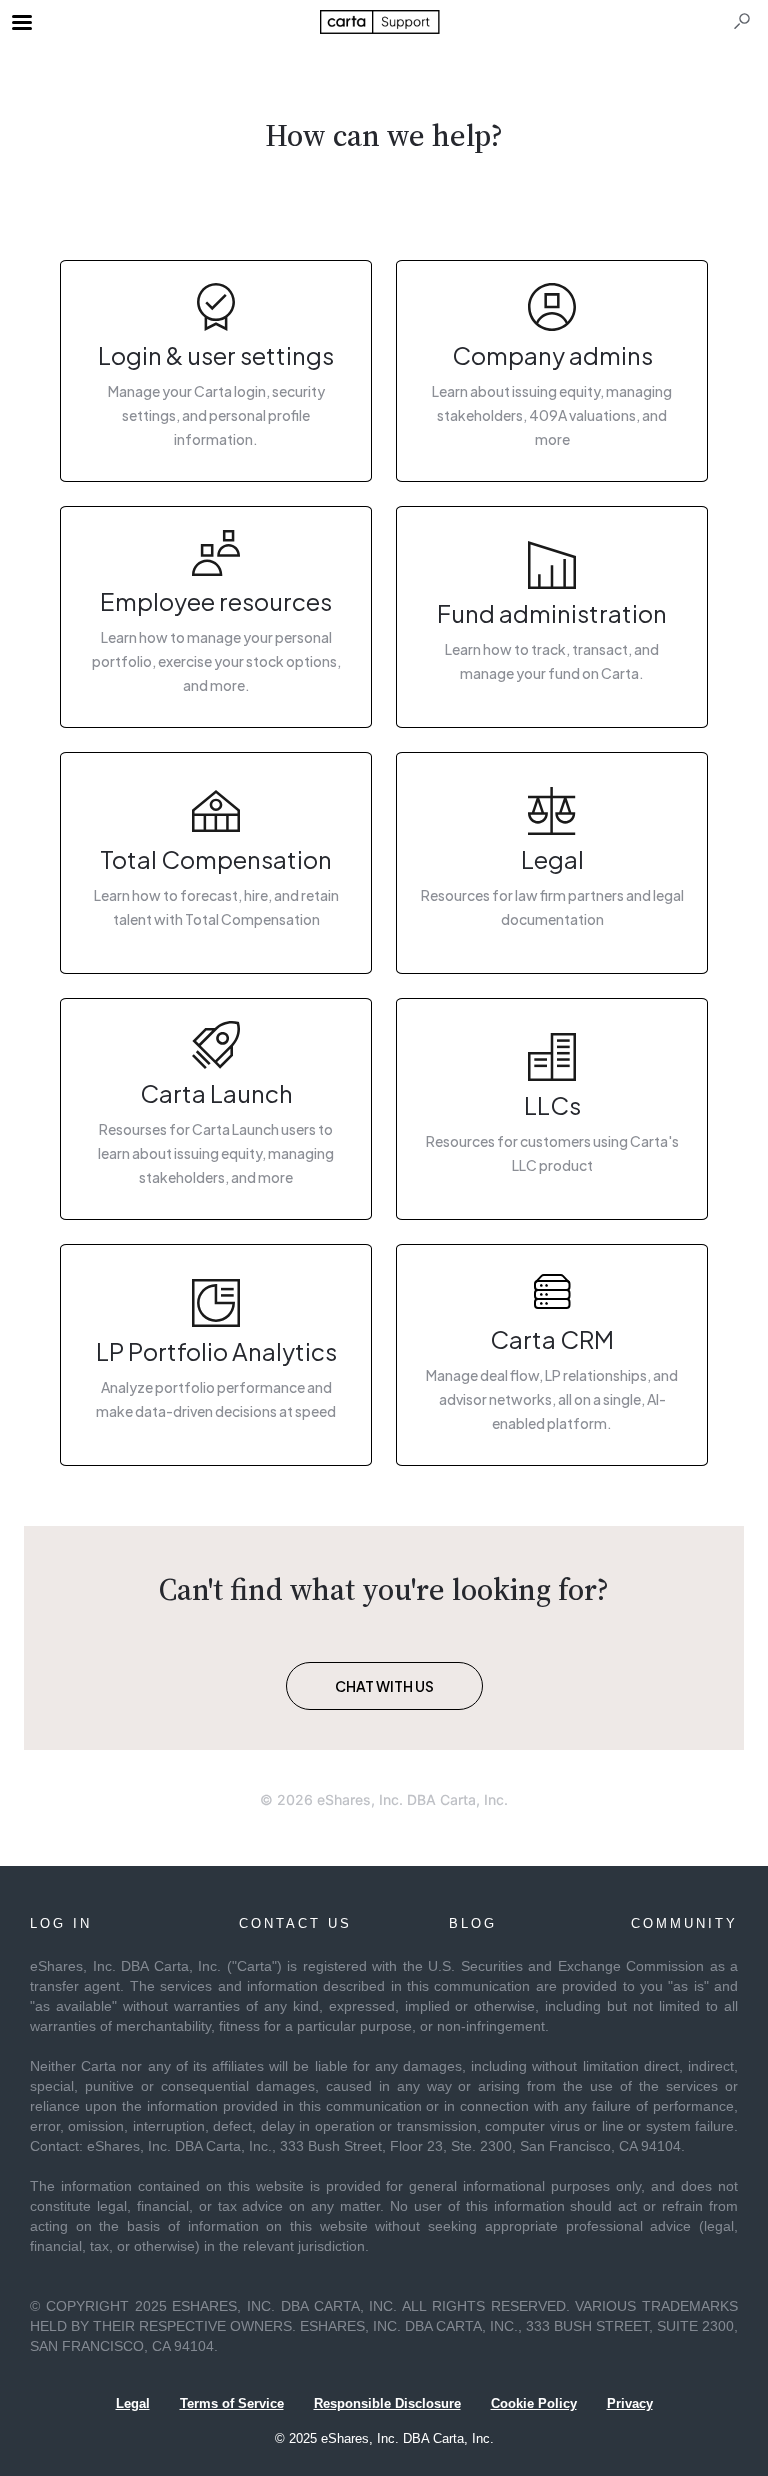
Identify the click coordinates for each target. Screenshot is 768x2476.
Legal (133, 2403)
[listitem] (216, 371)
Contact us (295, 1923)
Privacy (630, 2403)
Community (684, 1923)
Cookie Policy (534, 2403)
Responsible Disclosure (387, 2403)
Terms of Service (232, 2403)
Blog (473, 1923)
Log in (61, 1923)
